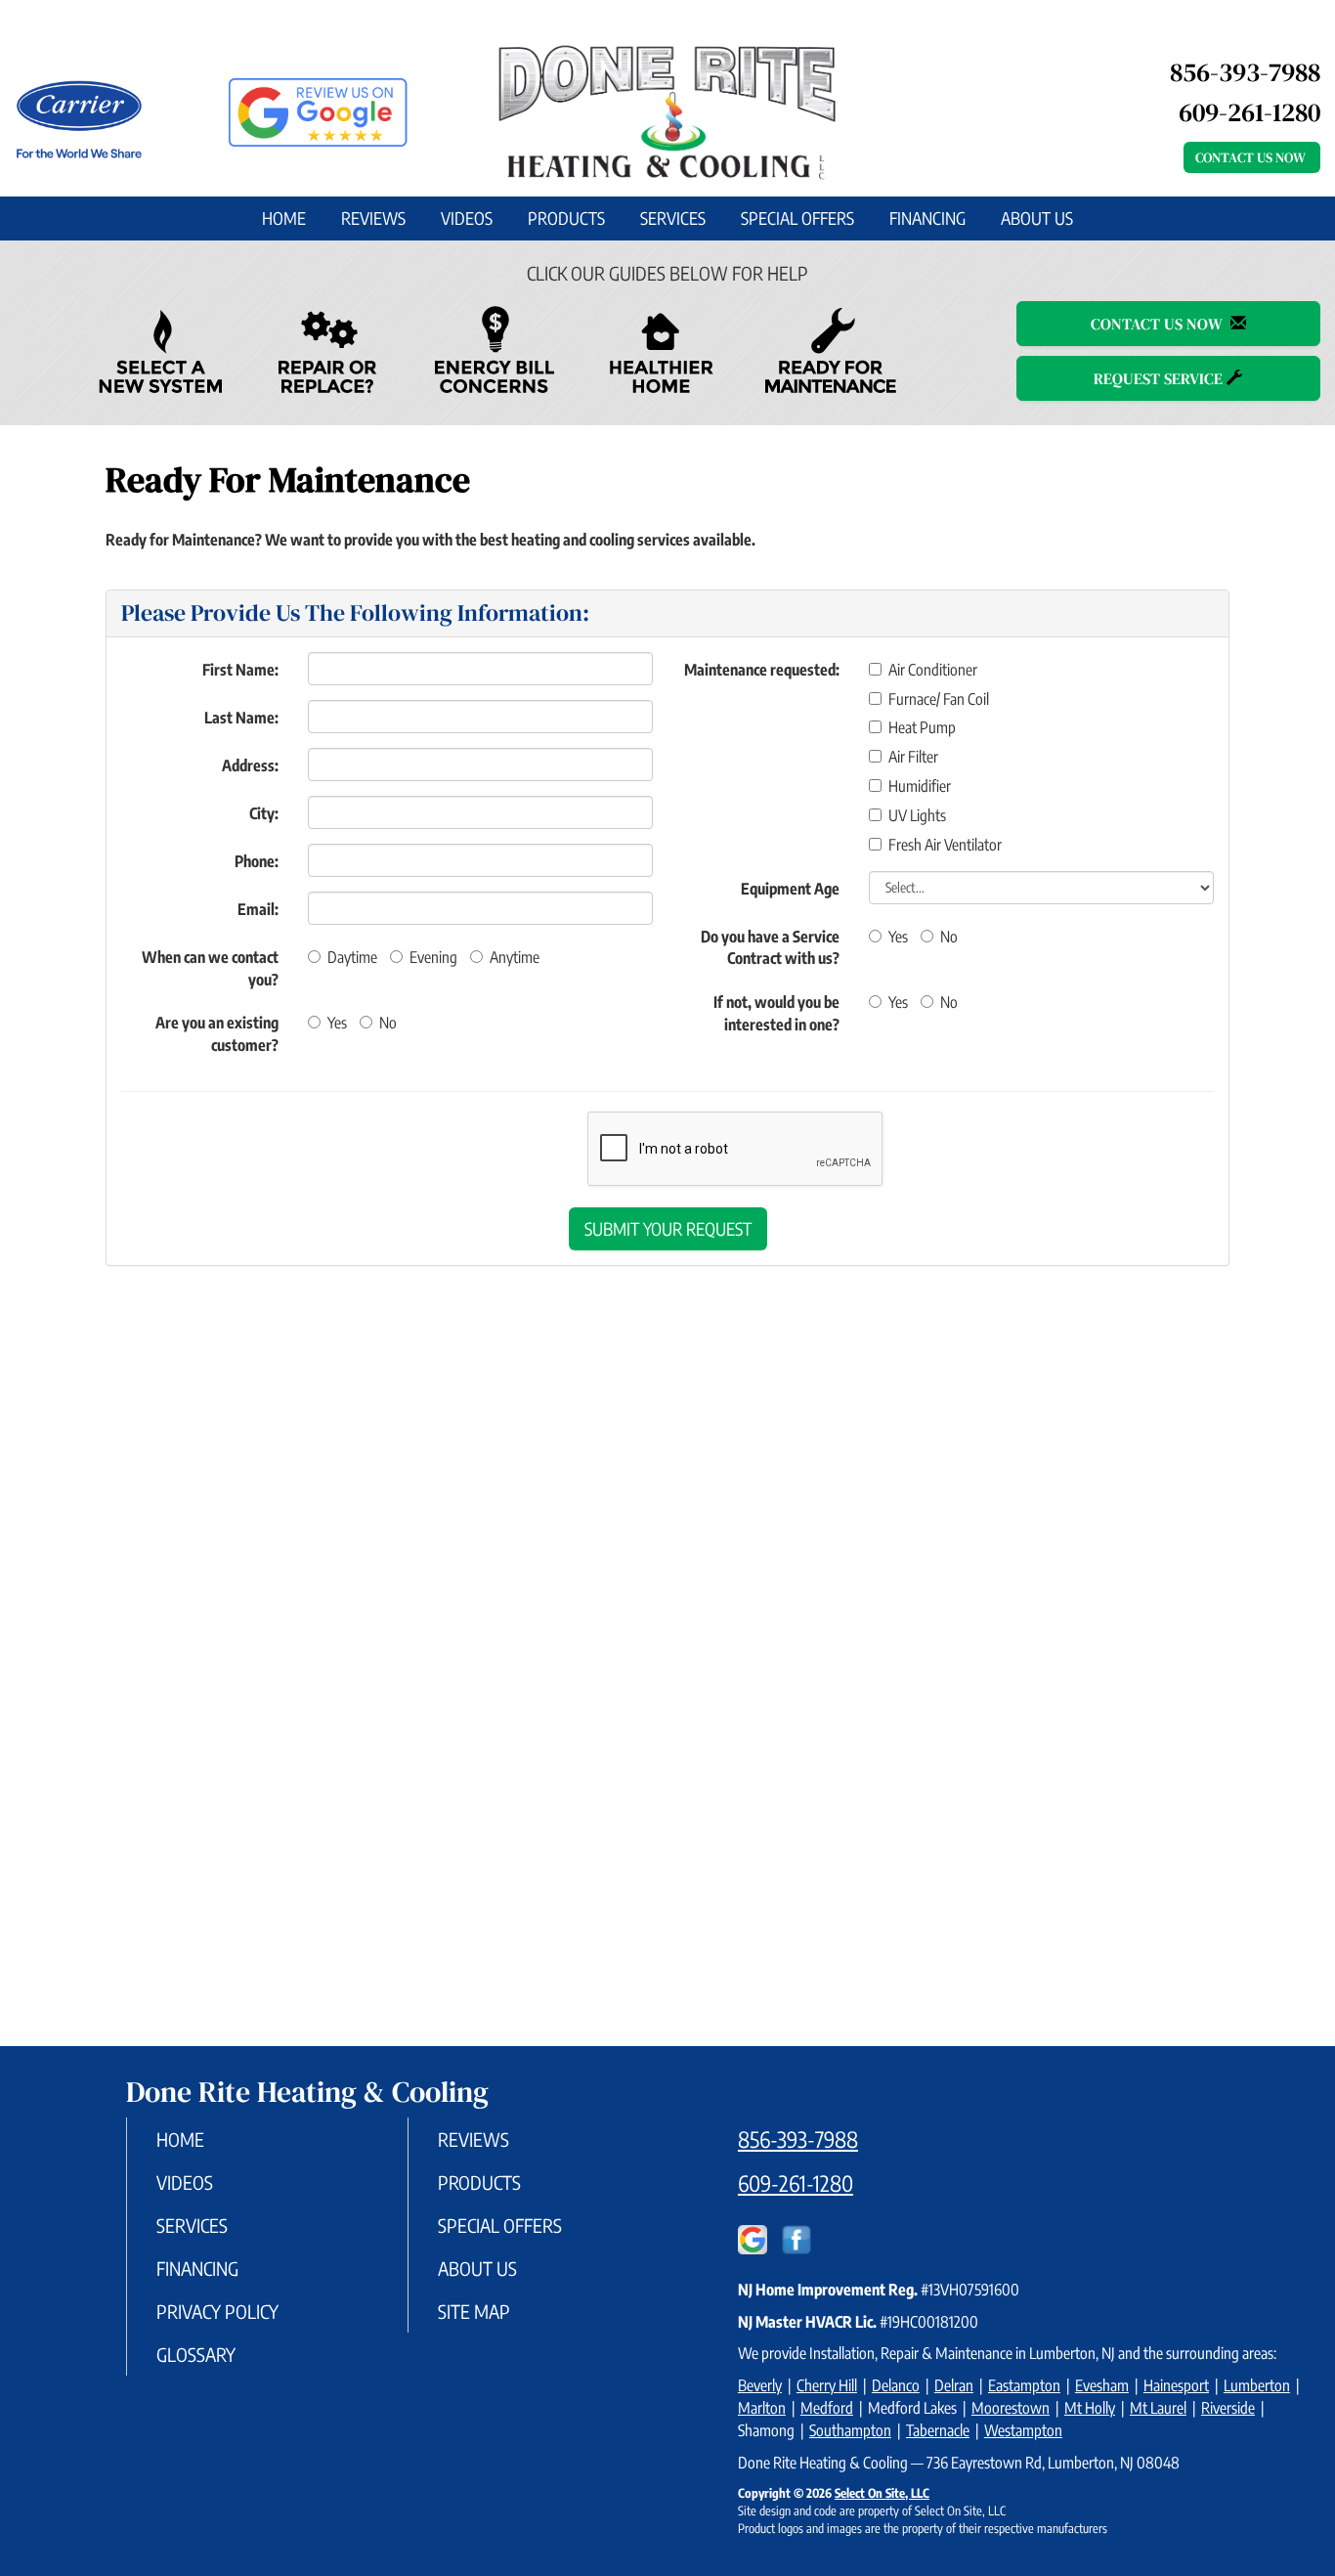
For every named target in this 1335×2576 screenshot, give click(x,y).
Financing (927, 218)
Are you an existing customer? (217, 1034)
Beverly (760, 2385)
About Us (1037, 218)
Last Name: (241, 718)
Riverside (1228, 2408)
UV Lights (917, 815)
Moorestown (1011, 2408)
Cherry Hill (827, 2385)
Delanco (896, 2385)
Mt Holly (1090, 2408)
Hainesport (1176, 2385)
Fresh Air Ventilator (945, 845)
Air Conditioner (933, 670)
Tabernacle (938, 2430)
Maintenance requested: (762, 670)
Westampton (1023, 2430)
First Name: (240, 670)
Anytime (515, 957)
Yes (337, 1023)
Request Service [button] (1160, 378)
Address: (250, 765)
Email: (258, 909)
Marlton (762, 2408)
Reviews (373, 218)
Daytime (352, 957)
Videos (467, 218)
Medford (827, 2408)
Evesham (1102, 2385)
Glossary (196, 2354)
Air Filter (913, 757)
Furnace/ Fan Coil (939, 699)
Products (566, 218)
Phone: (257, 861)
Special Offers (797, 218)
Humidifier (920, 786)
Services (673, 218)
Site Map (474, 2311)
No (388, 1023)
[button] (668, 1229)
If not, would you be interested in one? (776, 1013)
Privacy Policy (217, 2311)
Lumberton (1257, 2385)
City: (264, 813)
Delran (954, 2385)
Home (284, 218)
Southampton (850, 2430)
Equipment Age (790, 889)
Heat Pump (922, 727)
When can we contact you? (210, 968)
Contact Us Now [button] (1252, 157)
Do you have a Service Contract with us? (770, 948)
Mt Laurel (1158, 2408)
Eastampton (1024, 2385)
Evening (433, 957)
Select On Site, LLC (882, 2493)
